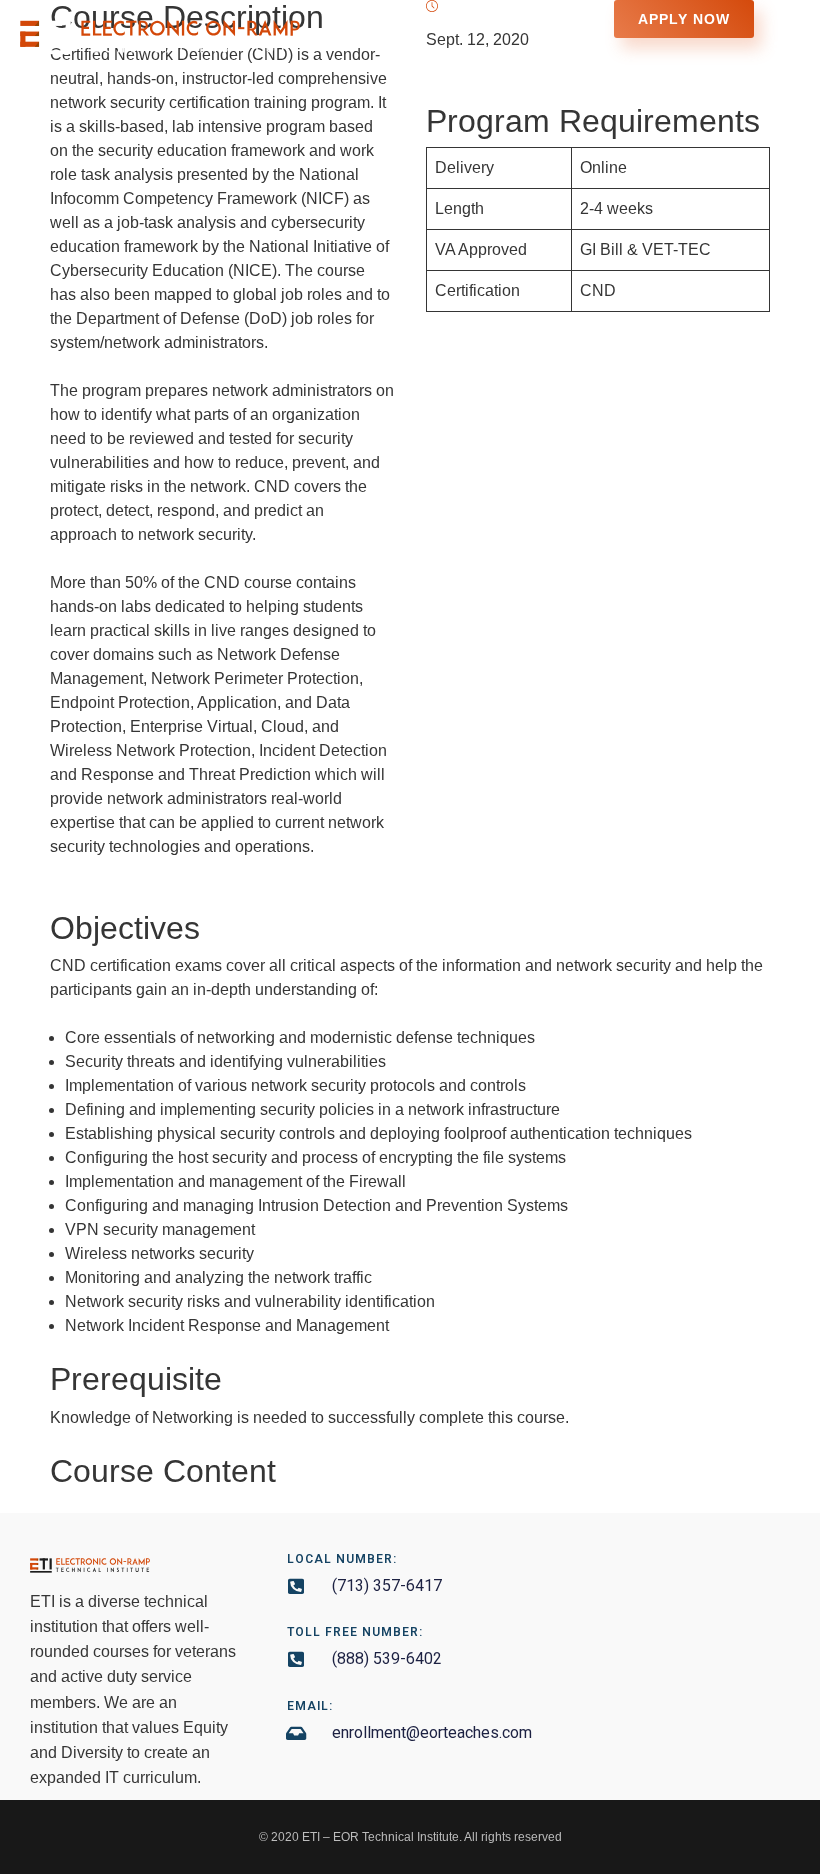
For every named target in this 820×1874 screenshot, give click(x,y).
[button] (783, 47)
